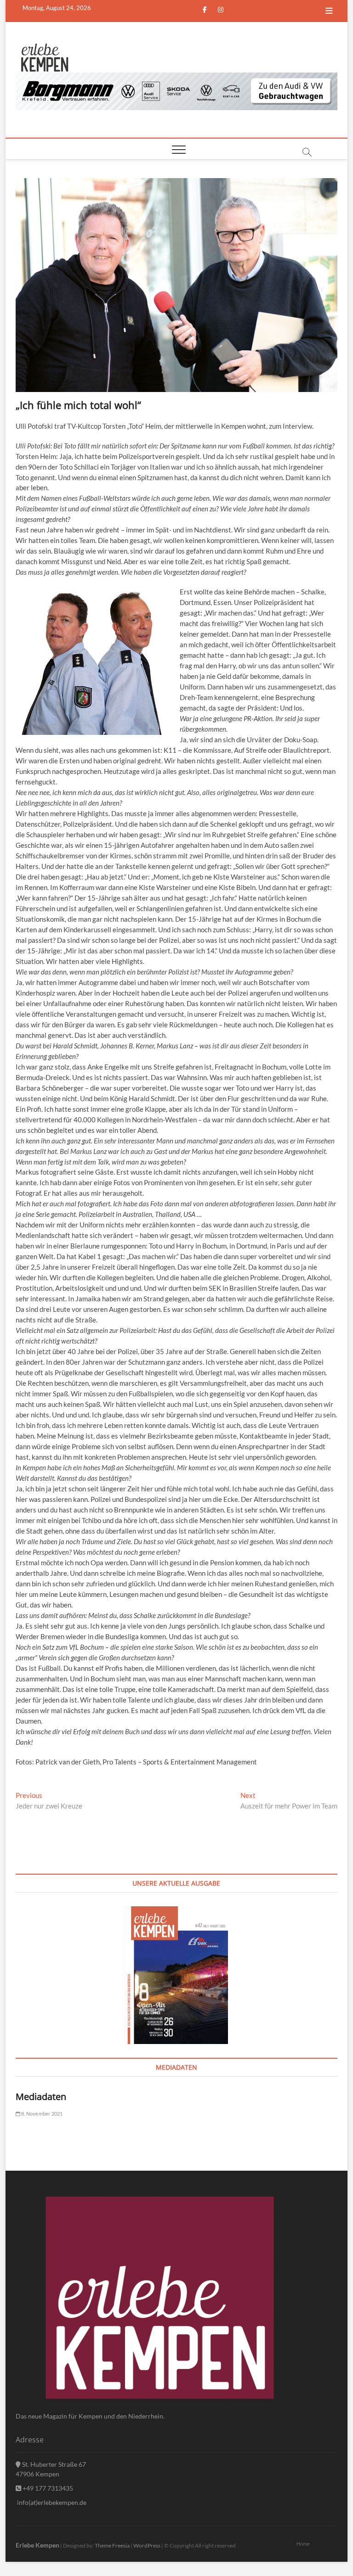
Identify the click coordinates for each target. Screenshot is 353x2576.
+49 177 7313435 (47, 2488)
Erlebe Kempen (37, 2545)
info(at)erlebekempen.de (51, 2502)
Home (303, 2544)
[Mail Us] (99, 8)
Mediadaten (41, 2097)
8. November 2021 (41, 2114)
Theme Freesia (112, 2545)
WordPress (147, 2545)
